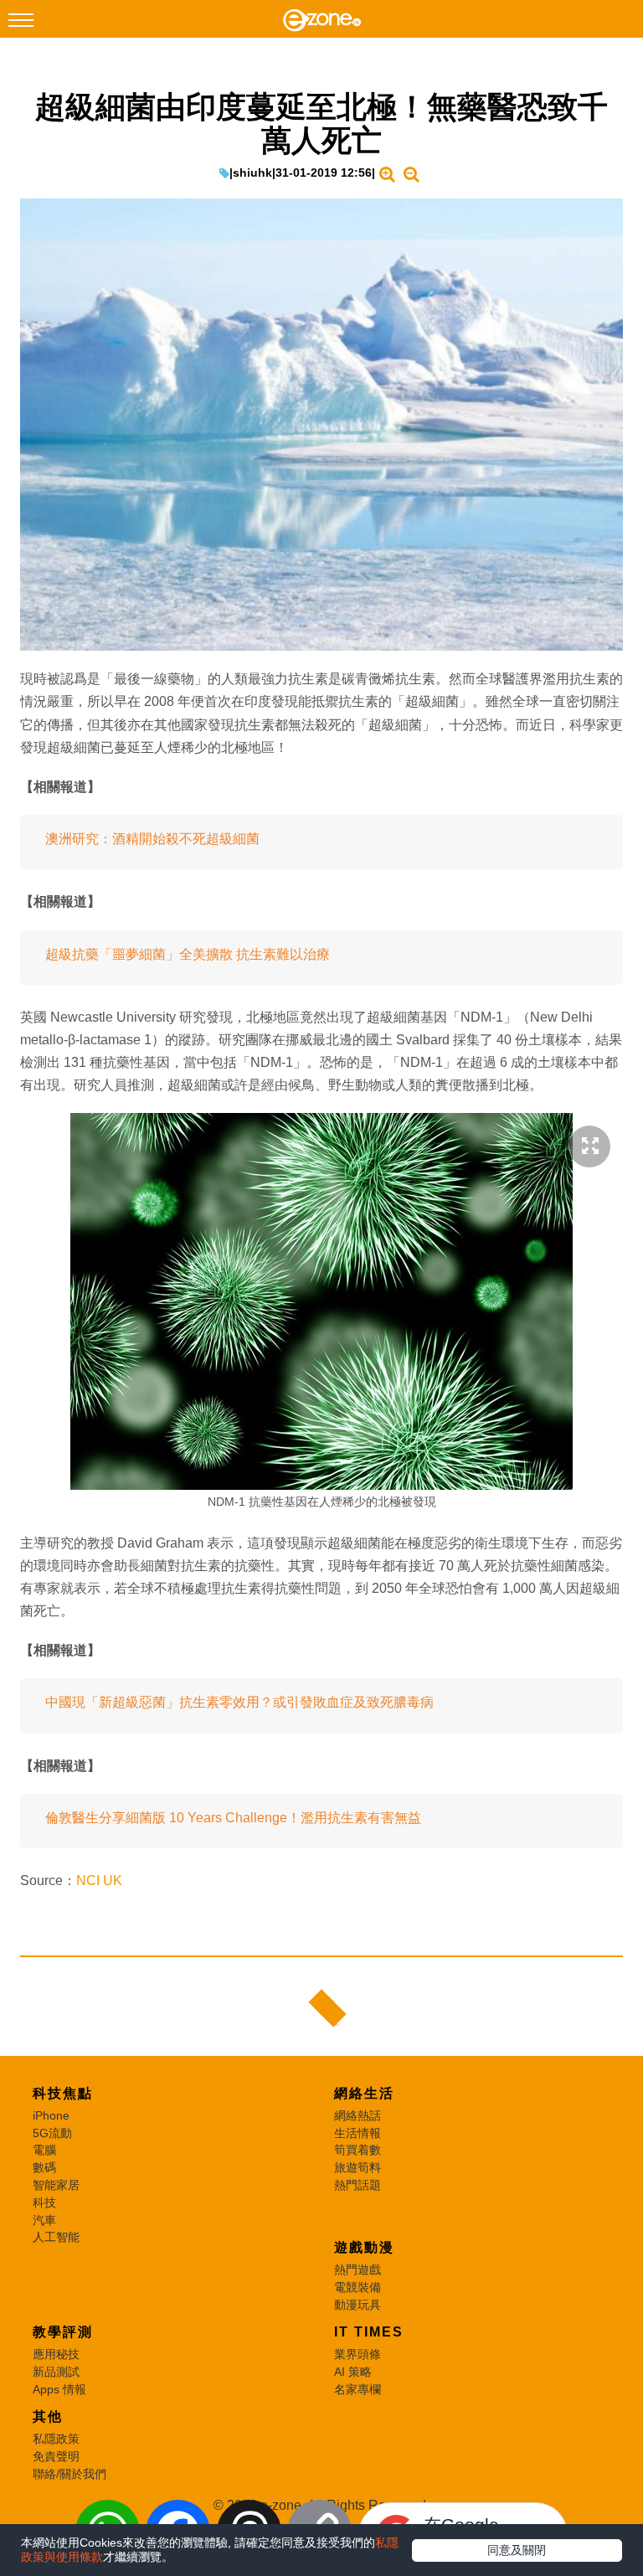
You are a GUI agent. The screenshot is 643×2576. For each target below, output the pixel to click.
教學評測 (63, 2332)
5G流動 (52, 2133)
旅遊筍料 (358, 2167)
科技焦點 (63, 2093)
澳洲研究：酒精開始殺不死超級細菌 (152, 839)
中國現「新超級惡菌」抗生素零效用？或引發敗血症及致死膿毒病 (239, 1702)
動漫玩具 (358, 2305)
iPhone (51, 2115)
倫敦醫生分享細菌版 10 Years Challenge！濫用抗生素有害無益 (233, 1818)
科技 (44, 2202)
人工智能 (56, 2237)
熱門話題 (358, 2185)
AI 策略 (353, 2372)
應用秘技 (56, 2354)
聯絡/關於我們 (69, 2474)
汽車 (44, 2220)
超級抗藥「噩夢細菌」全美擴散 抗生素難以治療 (188, 954)
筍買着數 (358, 2150)
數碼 (44, 2167)
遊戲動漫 (364, 2247)
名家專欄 (358, 2389)
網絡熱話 (358, 2115)
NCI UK (99, 1880)
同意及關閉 (517, 2550)
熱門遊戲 (358, 2269)
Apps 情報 (59, 2389)
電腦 (44, 2150)
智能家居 (56, 2185)
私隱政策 (56, 2439)
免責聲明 (56, 2456)
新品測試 (56, 2372)
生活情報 (358, 2133)
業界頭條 (358, 2354)
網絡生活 (364, 2093)
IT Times (369, 2332)
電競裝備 (358, 2287)
